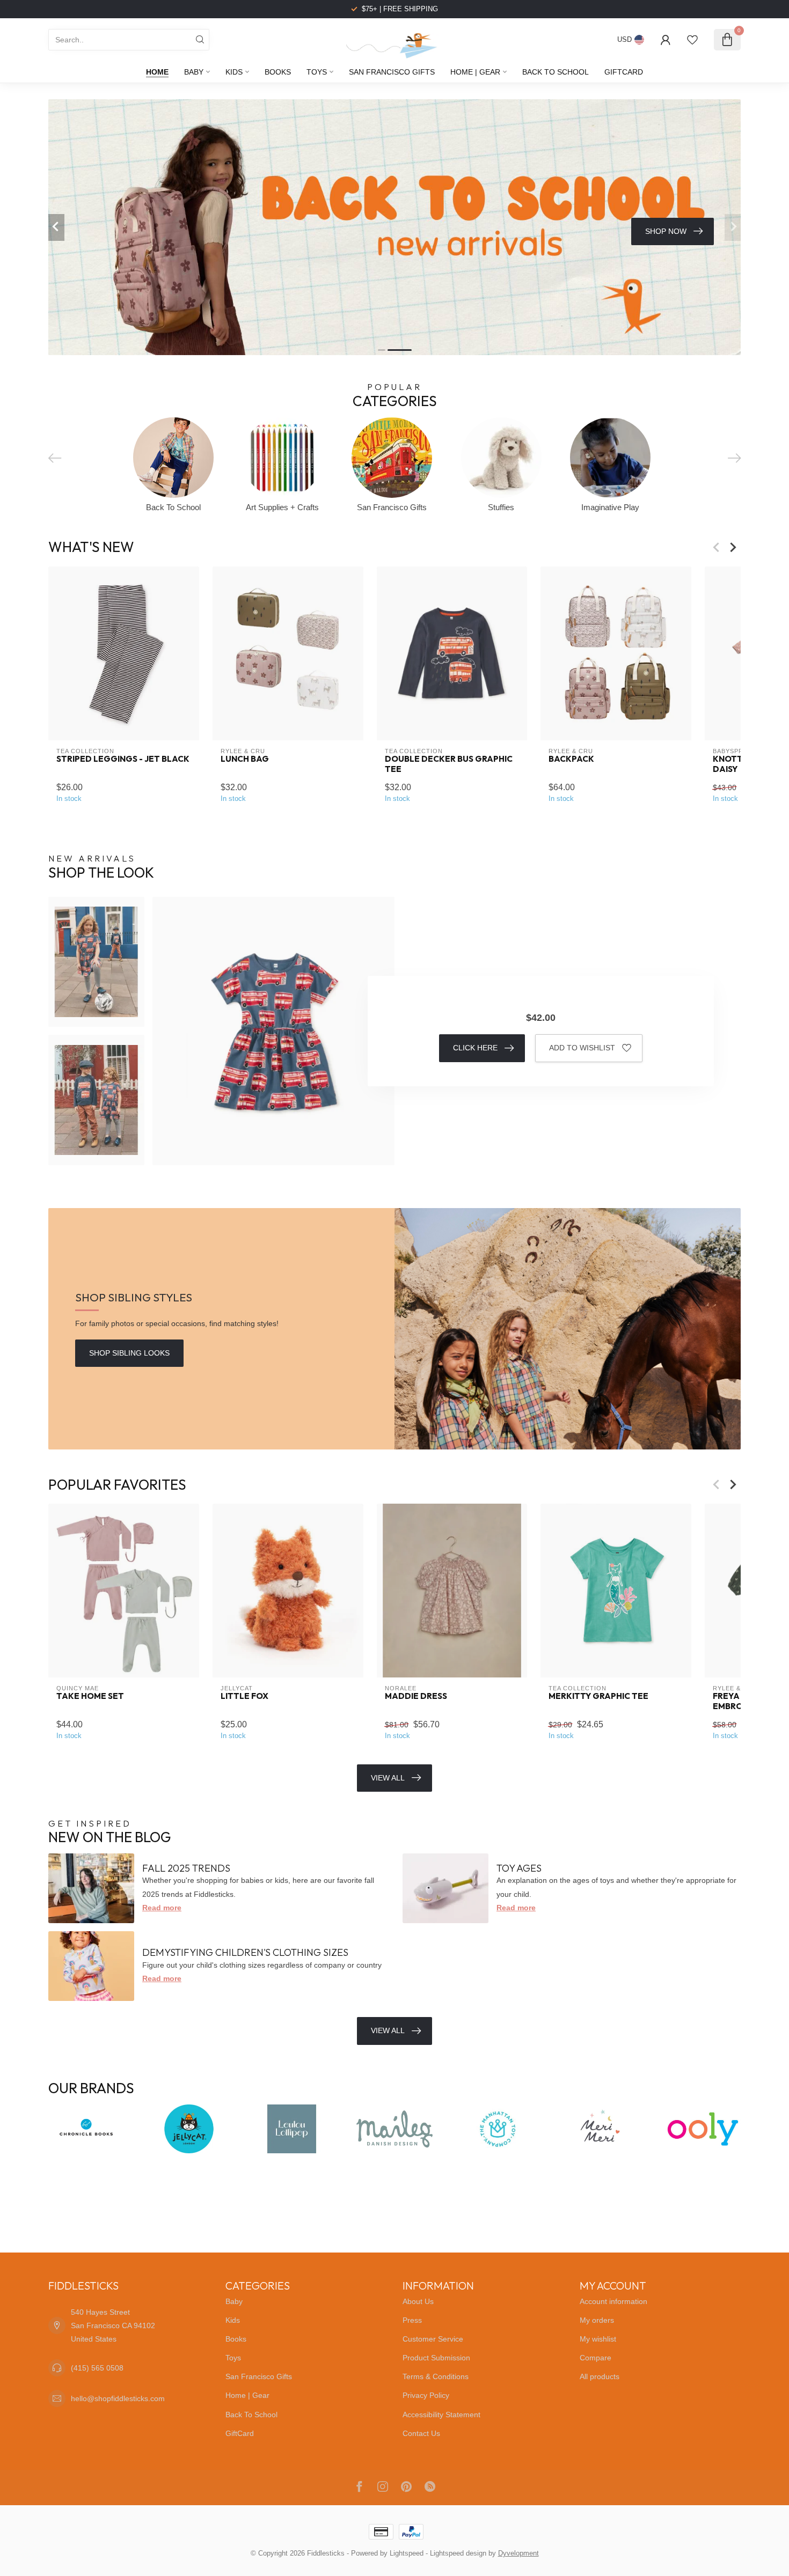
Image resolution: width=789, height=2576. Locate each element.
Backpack (571, 759)
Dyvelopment (518, 2553)
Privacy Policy (426, 2395)
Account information (613, 2301)
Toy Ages (519, 1868)
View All (388, 1778)
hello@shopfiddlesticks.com (118, 2398)
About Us (418, 2301)
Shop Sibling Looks (129, 1353)
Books (278, 72)
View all (388, 2030)
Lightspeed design (458, 2553)
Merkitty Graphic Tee (598, 1696)
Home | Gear (475, 72)
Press (412, 2320)
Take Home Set (90, 1696)
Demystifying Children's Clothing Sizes (245, 1952)
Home (157, 72)
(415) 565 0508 (97, 2368)
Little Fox (244, 1696)
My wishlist (598, 2339)
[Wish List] (692, 40)
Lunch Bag (245, 759)
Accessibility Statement (441, 2415)
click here (475, 1048)
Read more (162, 1908)
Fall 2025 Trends (186, 1868)
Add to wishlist (582, 1048)
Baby (194, 72)
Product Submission (436, 2358)
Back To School (556, 72)
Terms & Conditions (436, 2376)
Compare (596, 2358)
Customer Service (433, 2339)
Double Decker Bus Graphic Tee (449, 764)
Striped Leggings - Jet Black (123, 759)
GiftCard (624, 72)
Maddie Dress (416, 1696)
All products (600, 2376)
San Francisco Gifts (392, 72)
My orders (597, 2320)
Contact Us (421, 2433)
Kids (234, 72)
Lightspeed (407, 2553)
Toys (317, 72)
